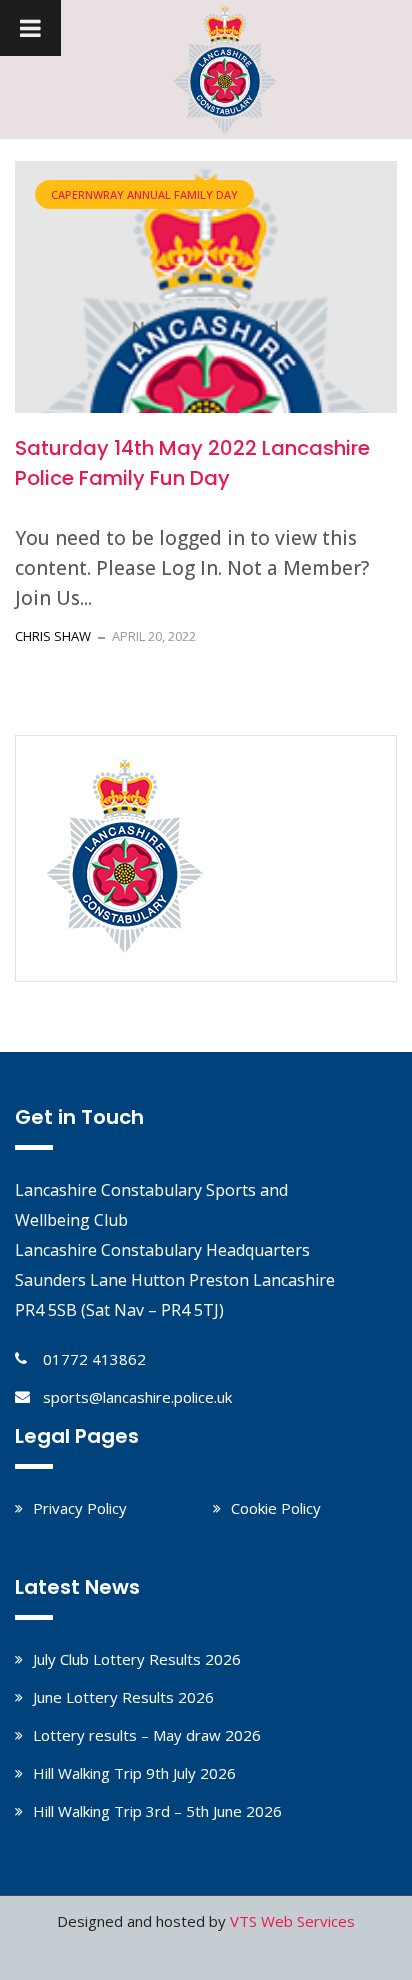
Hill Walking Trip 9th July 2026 (134, 1773)
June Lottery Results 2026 (123, 1697)
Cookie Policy (276, 1508)
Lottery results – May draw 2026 (147, 1735)
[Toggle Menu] (30, 28)
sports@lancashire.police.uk (137, 1397)
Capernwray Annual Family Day (144, 194)
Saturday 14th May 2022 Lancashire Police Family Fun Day (192, 463)
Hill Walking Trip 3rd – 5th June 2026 (157, 1811)
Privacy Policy (80, 1508)
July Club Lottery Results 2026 (137, 1659)
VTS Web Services (292, 1921)
